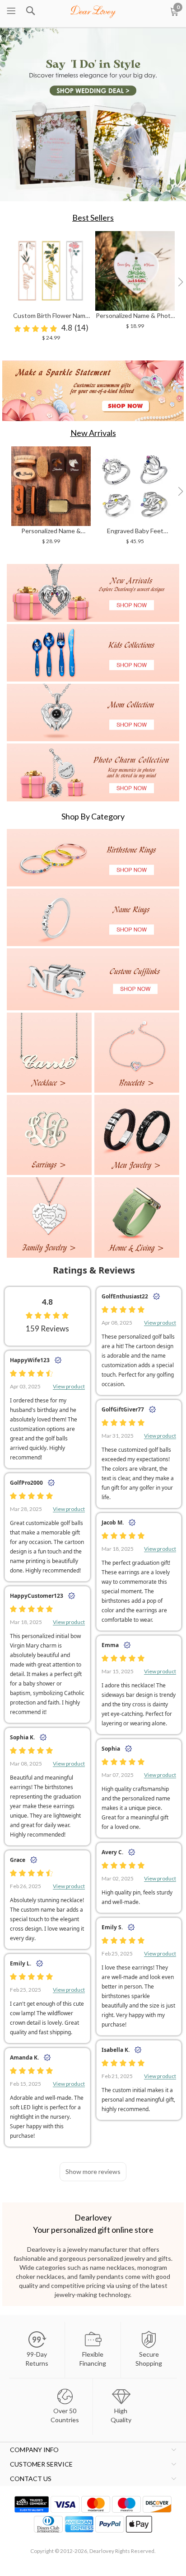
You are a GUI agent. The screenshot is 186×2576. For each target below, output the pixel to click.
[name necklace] (49, 1053)
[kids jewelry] (93, 653)
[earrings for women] (49, 1135)
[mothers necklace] (137, 1053)
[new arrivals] (93, 593)
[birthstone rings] (93, 858)
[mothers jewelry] (93, 713)
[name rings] (93, 917)
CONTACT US (31, 2479)
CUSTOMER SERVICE (41, 2464)
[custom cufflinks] (93, 979)
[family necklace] (49, 1217)
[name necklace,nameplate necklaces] (93, 10)
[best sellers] (93, 391)
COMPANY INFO (34, 2450)
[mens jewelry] (137, 1135)
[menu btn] (11, 11)
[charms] (93, 772)
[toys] (137, 1217)
